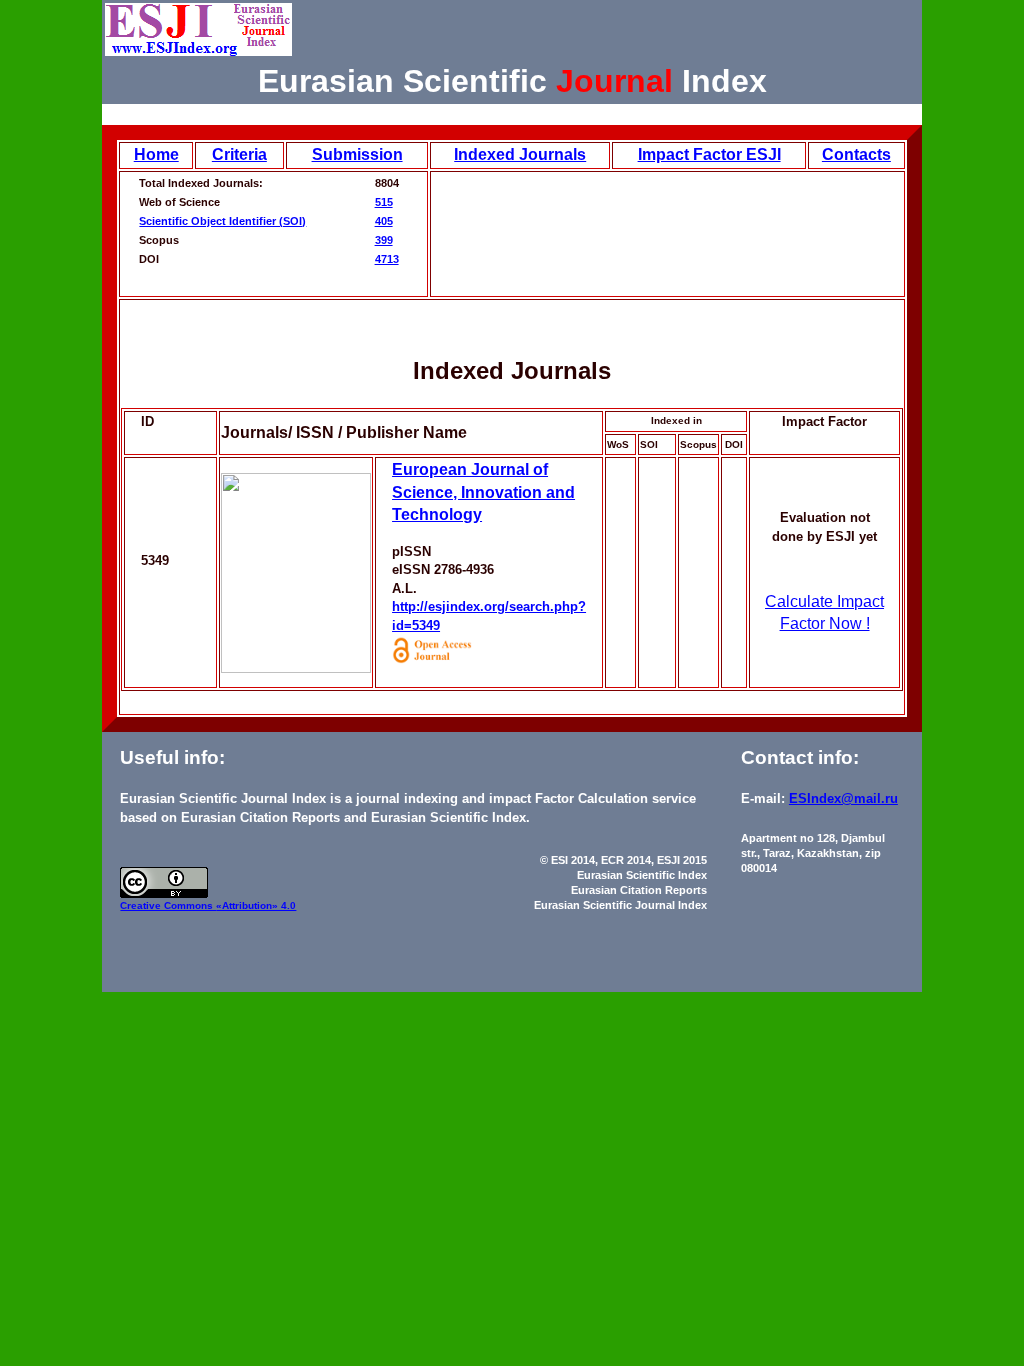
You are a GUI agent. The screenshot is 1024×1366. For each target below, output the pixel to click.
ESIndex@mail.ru (843, 798)
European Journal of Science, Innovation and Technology (483, 492)
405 (384, 221)
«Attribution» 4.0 (256, 905)
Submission (357, 154)
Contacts (856, 154)
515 (384, 202)
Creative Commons (168, 905)
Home (156, 154)
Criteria (239, 154)
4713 (387, 259)
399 (384, 240)
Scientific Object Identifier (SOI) (222, 221)
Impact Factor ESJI (709, 154)
